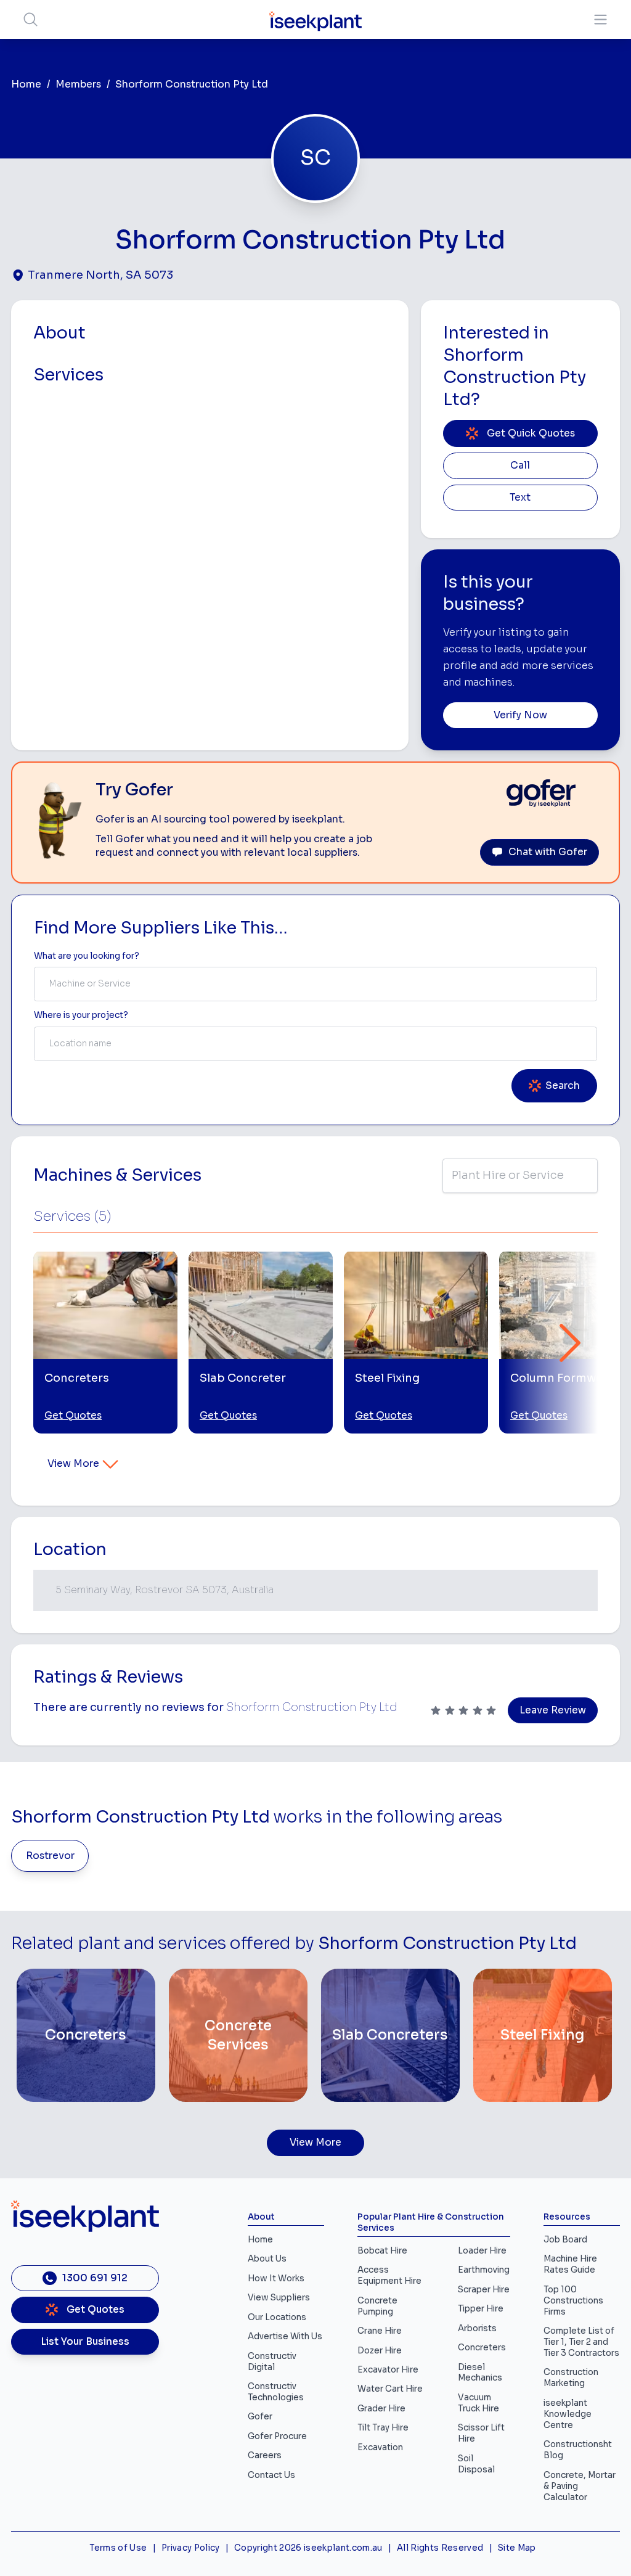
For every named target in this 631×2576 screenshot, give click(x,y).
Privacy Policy (191, 2548)
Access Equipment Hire (389, 2275)
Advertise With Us (285, 2336)
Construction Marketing (571, 2378)
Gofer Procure (277, 2436)
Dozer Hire (380, 2351)
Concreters (482, 2348)
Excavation (380, 2447)
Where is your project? (81, 1015)
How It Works (276, 2279)
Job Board (565, 2240)
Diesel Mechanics (480, 2373)
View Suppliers (279, 2298)
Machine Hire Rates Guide (570, 2264)
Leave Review (553, 1710)
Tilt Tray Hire (383, 2428)
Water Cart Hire (390, 2389)
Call (520, 466)
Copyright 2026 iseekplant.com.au (308, 2548)
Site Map (517, 2548)
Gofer (260, 2417)
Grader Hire (381, 2409)
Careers (265, 2455)
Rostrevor (50, 1856)
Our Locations (277, 2317)
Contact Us (271, 2475)
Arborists (477, 2328)
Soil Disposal (476, 2464)
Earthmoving (484, 2270)
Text (520, 498)
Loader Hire (482, 2251)
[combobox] (315, 984)
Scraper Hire (484, 2290)
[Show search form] (31, 19)
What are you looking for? (87, 956)
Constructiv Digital (272, 2362)
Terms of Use (118, 2548)
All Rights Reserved (440, 2548)
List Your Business (85, 2342)
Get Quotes (73, 1416)
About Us (267, 2259)
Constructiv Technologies (276, 2392)
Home (26, 84)
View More (73, 1464)
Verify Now (520, 715)
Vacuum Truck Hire (478, 2403)
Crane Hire (380, 2331)
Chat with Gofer (548, 852)
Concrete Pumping (377, 2306)
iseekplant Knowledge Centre (568, 2414)
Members (78, 84)
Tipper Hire (481, 2309)
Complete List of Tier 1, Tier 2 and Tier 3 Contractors (581, 2342)
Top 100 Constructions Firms (573, 2301)
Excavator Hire (388, 2370)
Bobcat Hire (382, 2251)
